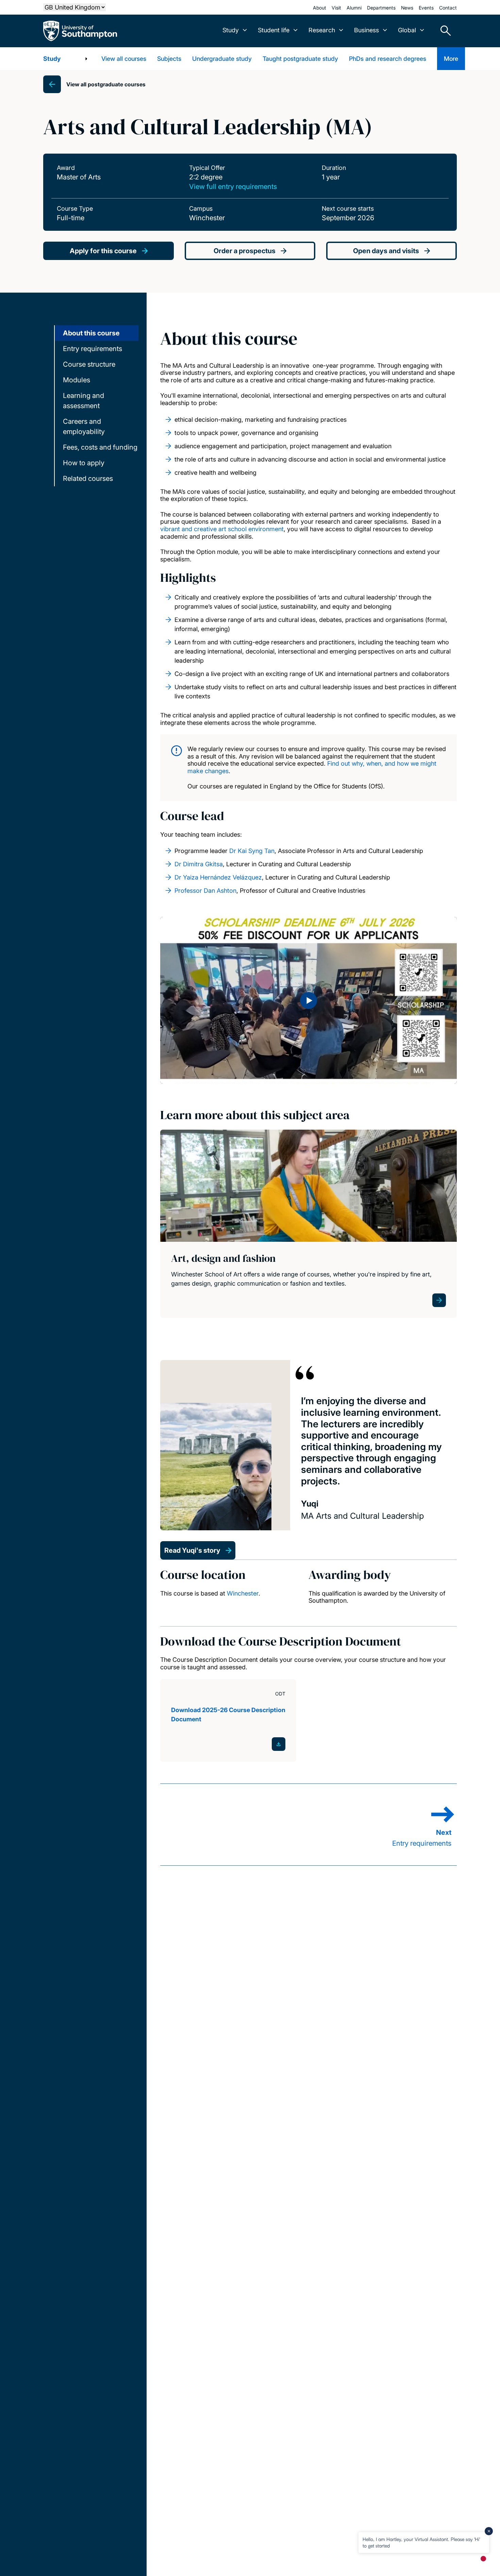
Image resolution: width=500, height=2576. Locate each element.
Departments (381, 8)
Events (426, 8)
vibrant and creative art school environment (222, 529)
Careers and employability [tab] (84, 427)
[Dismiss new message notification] (489, 2531)
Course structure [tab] (89, 364)
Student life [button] (274, 30)
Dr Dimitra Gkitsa (199, 864)
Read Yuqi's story (192, 1550)
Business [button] (366, 30)
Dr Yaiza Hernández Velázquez (218, 877)
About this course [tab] (91, 333)
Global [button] (407, 30)
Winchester (243, 1593)
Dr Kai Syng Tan (252, 851)
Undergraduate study (222, 59)
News (407, 8)
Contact (448, 8)
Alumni (354, 8)
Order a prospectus (245, 251)
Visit (336, 8)
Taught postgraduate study (300, 59)
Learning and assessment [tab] (84, 401)
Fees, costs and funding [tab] (100, 447)
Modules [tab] (77, 380)
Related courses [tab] (88, 478)
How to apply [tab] (84, 463)
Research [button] (322, 30)
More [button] (451, 59)
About (320, 8)
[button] (309, 1000)
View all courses (124, 59)
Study (52, 59)
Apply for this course (103, 251)
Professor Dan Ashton (205, 891)
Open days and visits (386, 251)
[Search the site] (443, 31)
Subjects (169, 59)
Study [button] (231, 30)
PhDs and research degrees (388, 59)
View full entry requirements (233, 187)
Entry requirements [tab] (93, 349)
